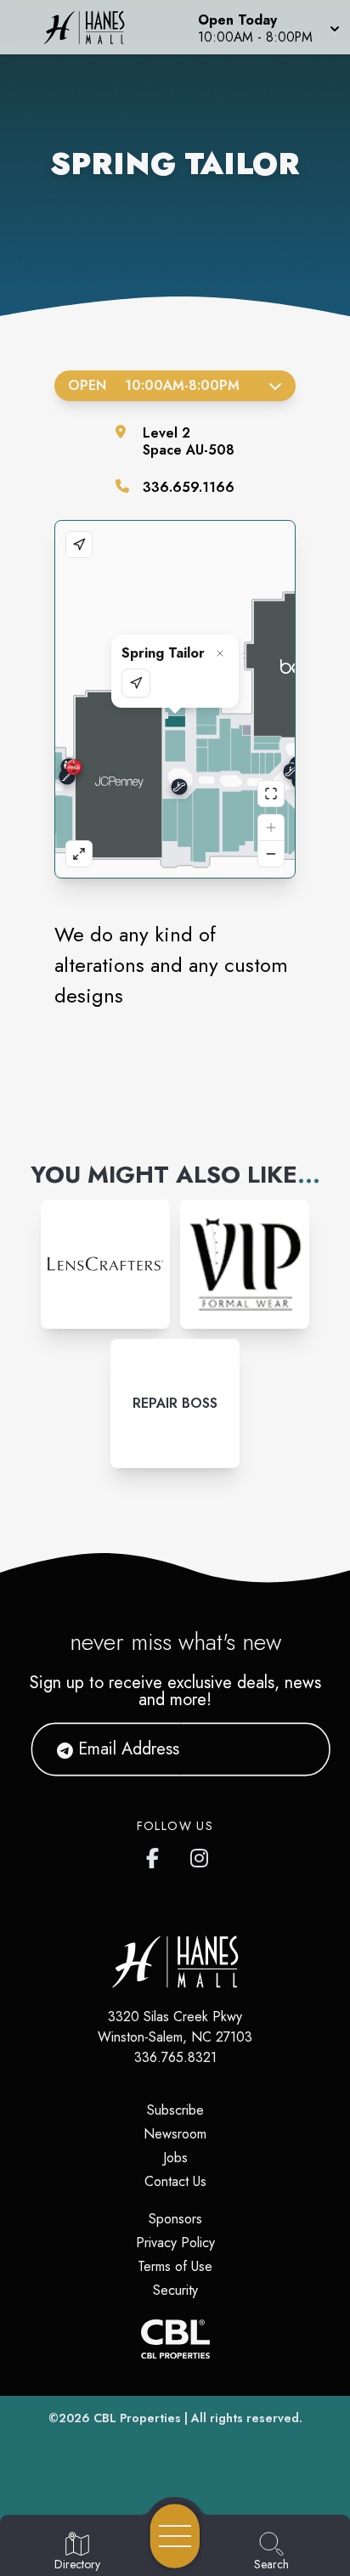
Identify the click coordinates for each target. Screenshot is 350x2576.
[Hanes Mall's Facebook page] (156, 1855)
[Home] (91, 27)
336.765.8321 (175, 2057)
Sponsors (175, 2219)
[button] (267, 27)
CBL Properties (137, 2418)
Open (154, 385)
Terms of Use (175, 2266)
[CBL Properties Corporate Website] (175, 2339)
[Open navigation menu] (175, 2536)
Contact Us (175, 2181)
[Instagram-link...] (105, 1264)
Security (175, 2290)
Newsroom (175, 2134)
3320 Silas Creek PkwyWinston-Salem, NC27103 (175, 2027)
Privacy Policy (175, 2243)
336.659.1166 (189, 487)
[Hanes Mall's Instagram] (200, 1855)
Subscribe (175, 2110)
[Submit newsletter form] (296, 1749)
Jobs (175, 2158)
